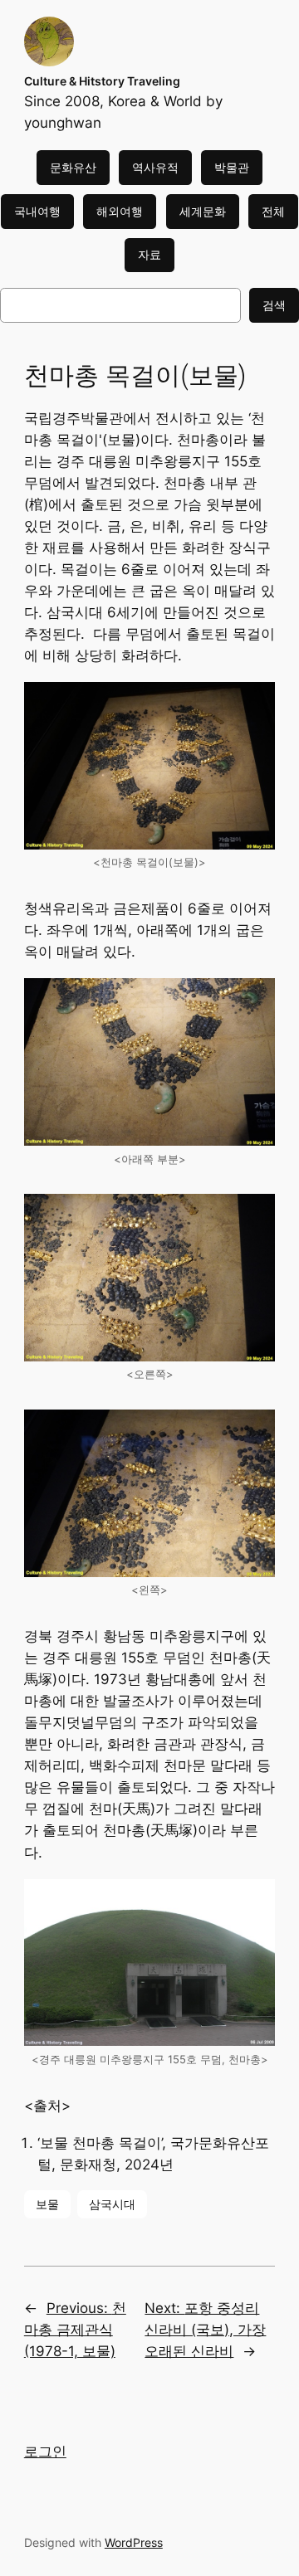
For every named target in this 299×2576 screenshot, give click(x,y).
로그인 (45, 2452)
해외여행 (120, 211)
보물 (47, 2204)
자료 (149, 254)
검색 (274, 305)
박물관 (232, 167)
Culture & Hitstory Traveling (102, 81)
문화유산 (73, 167)
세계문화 (203, 211)
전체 (273, 211)
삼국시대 (112, 2204)
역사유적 (155, 167)
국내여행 (37, 211)
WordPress (134, 2542)
